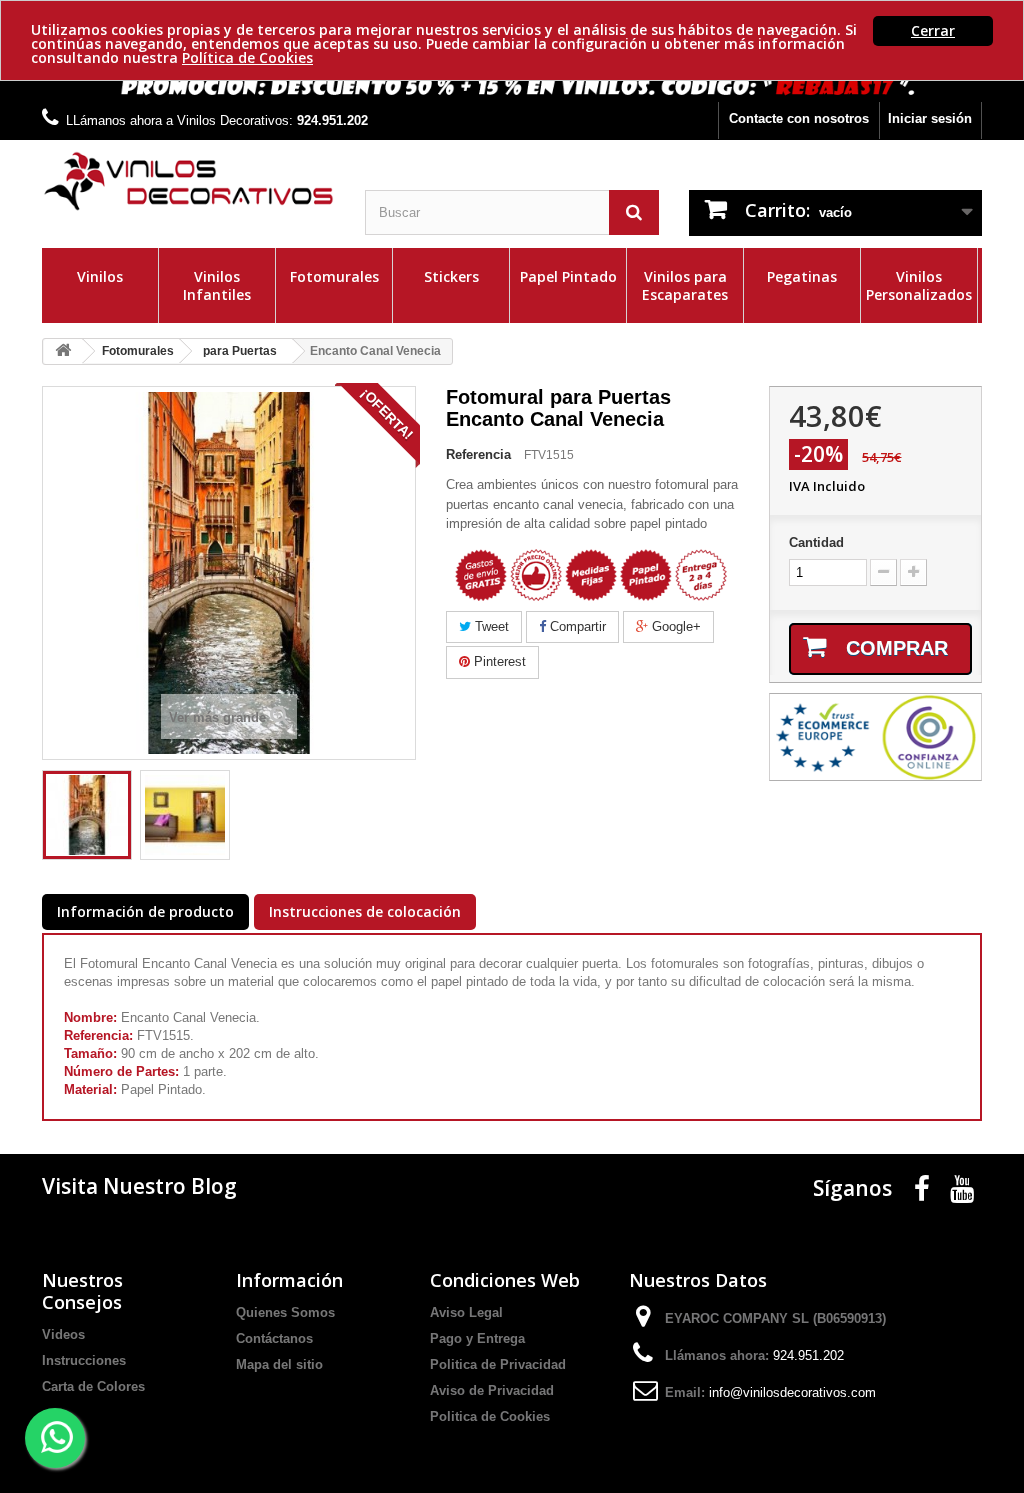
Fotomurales (334, 276)
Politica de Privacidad (498, 1364)
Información (289, 1280)
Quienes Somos (285, 1312)
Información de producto (145, 911)
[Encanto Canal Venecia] (87, 815)
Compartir (576, 626)
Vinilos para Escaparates (685, 285)
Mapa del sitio (279, 1364)
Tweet (490, 626)
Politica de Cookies (490, 1416)
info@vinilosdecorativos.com (792, 1392)
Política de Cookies (247, 57)
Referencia (478, 454)
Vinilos (100, 276)
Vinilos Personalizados (919, 285)
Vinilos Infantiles (217, 285)
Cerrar (933, 30)
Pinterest (498, 661)
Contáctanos (274, 1338)
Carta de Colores (93, 1386)
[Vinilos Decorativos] (188, 181)
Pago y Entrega (477, 1338)
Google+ (674, 626)
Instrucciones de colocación (365, 911)
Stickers (451, 276)
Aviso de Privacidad (492, 1390)
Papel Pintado (568, 276)
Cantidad (816, 542)
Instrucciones (84, 1360)
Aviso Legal (466, 1312)
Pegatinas (802, 276)
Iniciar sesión (930, 118)
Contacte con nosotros (799, 118)
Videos (63, 1334)
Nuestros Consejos (82, 1291)
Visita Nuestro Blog (139, 1186)
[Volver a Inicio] (63, 351)
